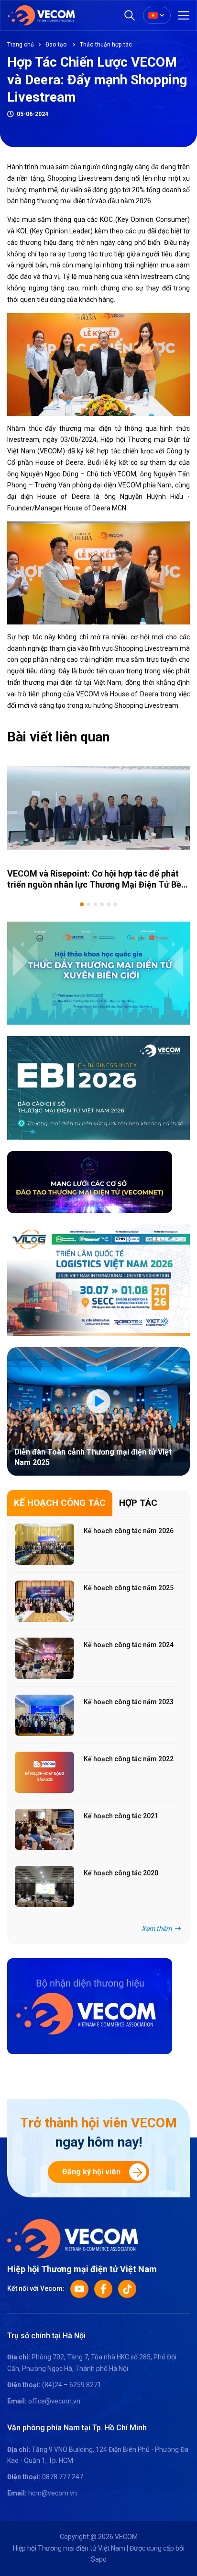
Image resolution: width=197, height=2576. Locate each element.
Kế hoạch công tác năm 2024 (129, 1645)
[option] (98, 823)
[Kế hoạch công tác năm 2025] (44, 1601)
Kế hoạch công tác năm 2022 (129, 1759)
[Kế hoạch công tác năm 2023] (44, 1715)
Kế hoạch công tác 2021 (121, 1816)
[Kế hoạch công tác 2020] (44, 1886)
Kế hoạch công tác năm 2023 (129, 1702)
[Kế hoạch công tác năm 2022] (44, 1772)
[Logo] (73, 2238)
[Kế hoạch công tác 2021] (44, 1829)
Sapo (99, 2559)
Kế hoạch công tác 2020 (121, 1873)
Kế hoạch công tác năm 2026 (129, 1531)
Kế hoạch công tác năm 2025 (129, 1588)
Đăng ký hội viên (91, 2172)
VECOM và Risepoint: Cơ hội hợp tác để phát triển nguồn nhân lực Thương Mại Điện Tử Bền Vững (97, 885)
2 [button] (88, 904)
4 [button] (102, 904)
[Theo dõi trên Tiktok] (127, 2289)
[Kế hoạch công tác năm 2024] (44, 1658)
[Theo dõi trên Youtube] (79, 2289)
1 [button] (82, 904)
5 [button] (109, 904)
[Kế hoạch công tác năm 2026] (44, 1544)
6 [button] (115, 904)
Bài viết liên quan (58, 737)
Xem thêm (157, 1929)
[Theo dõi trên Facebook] (103, 2289)
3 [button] (95, 904)
